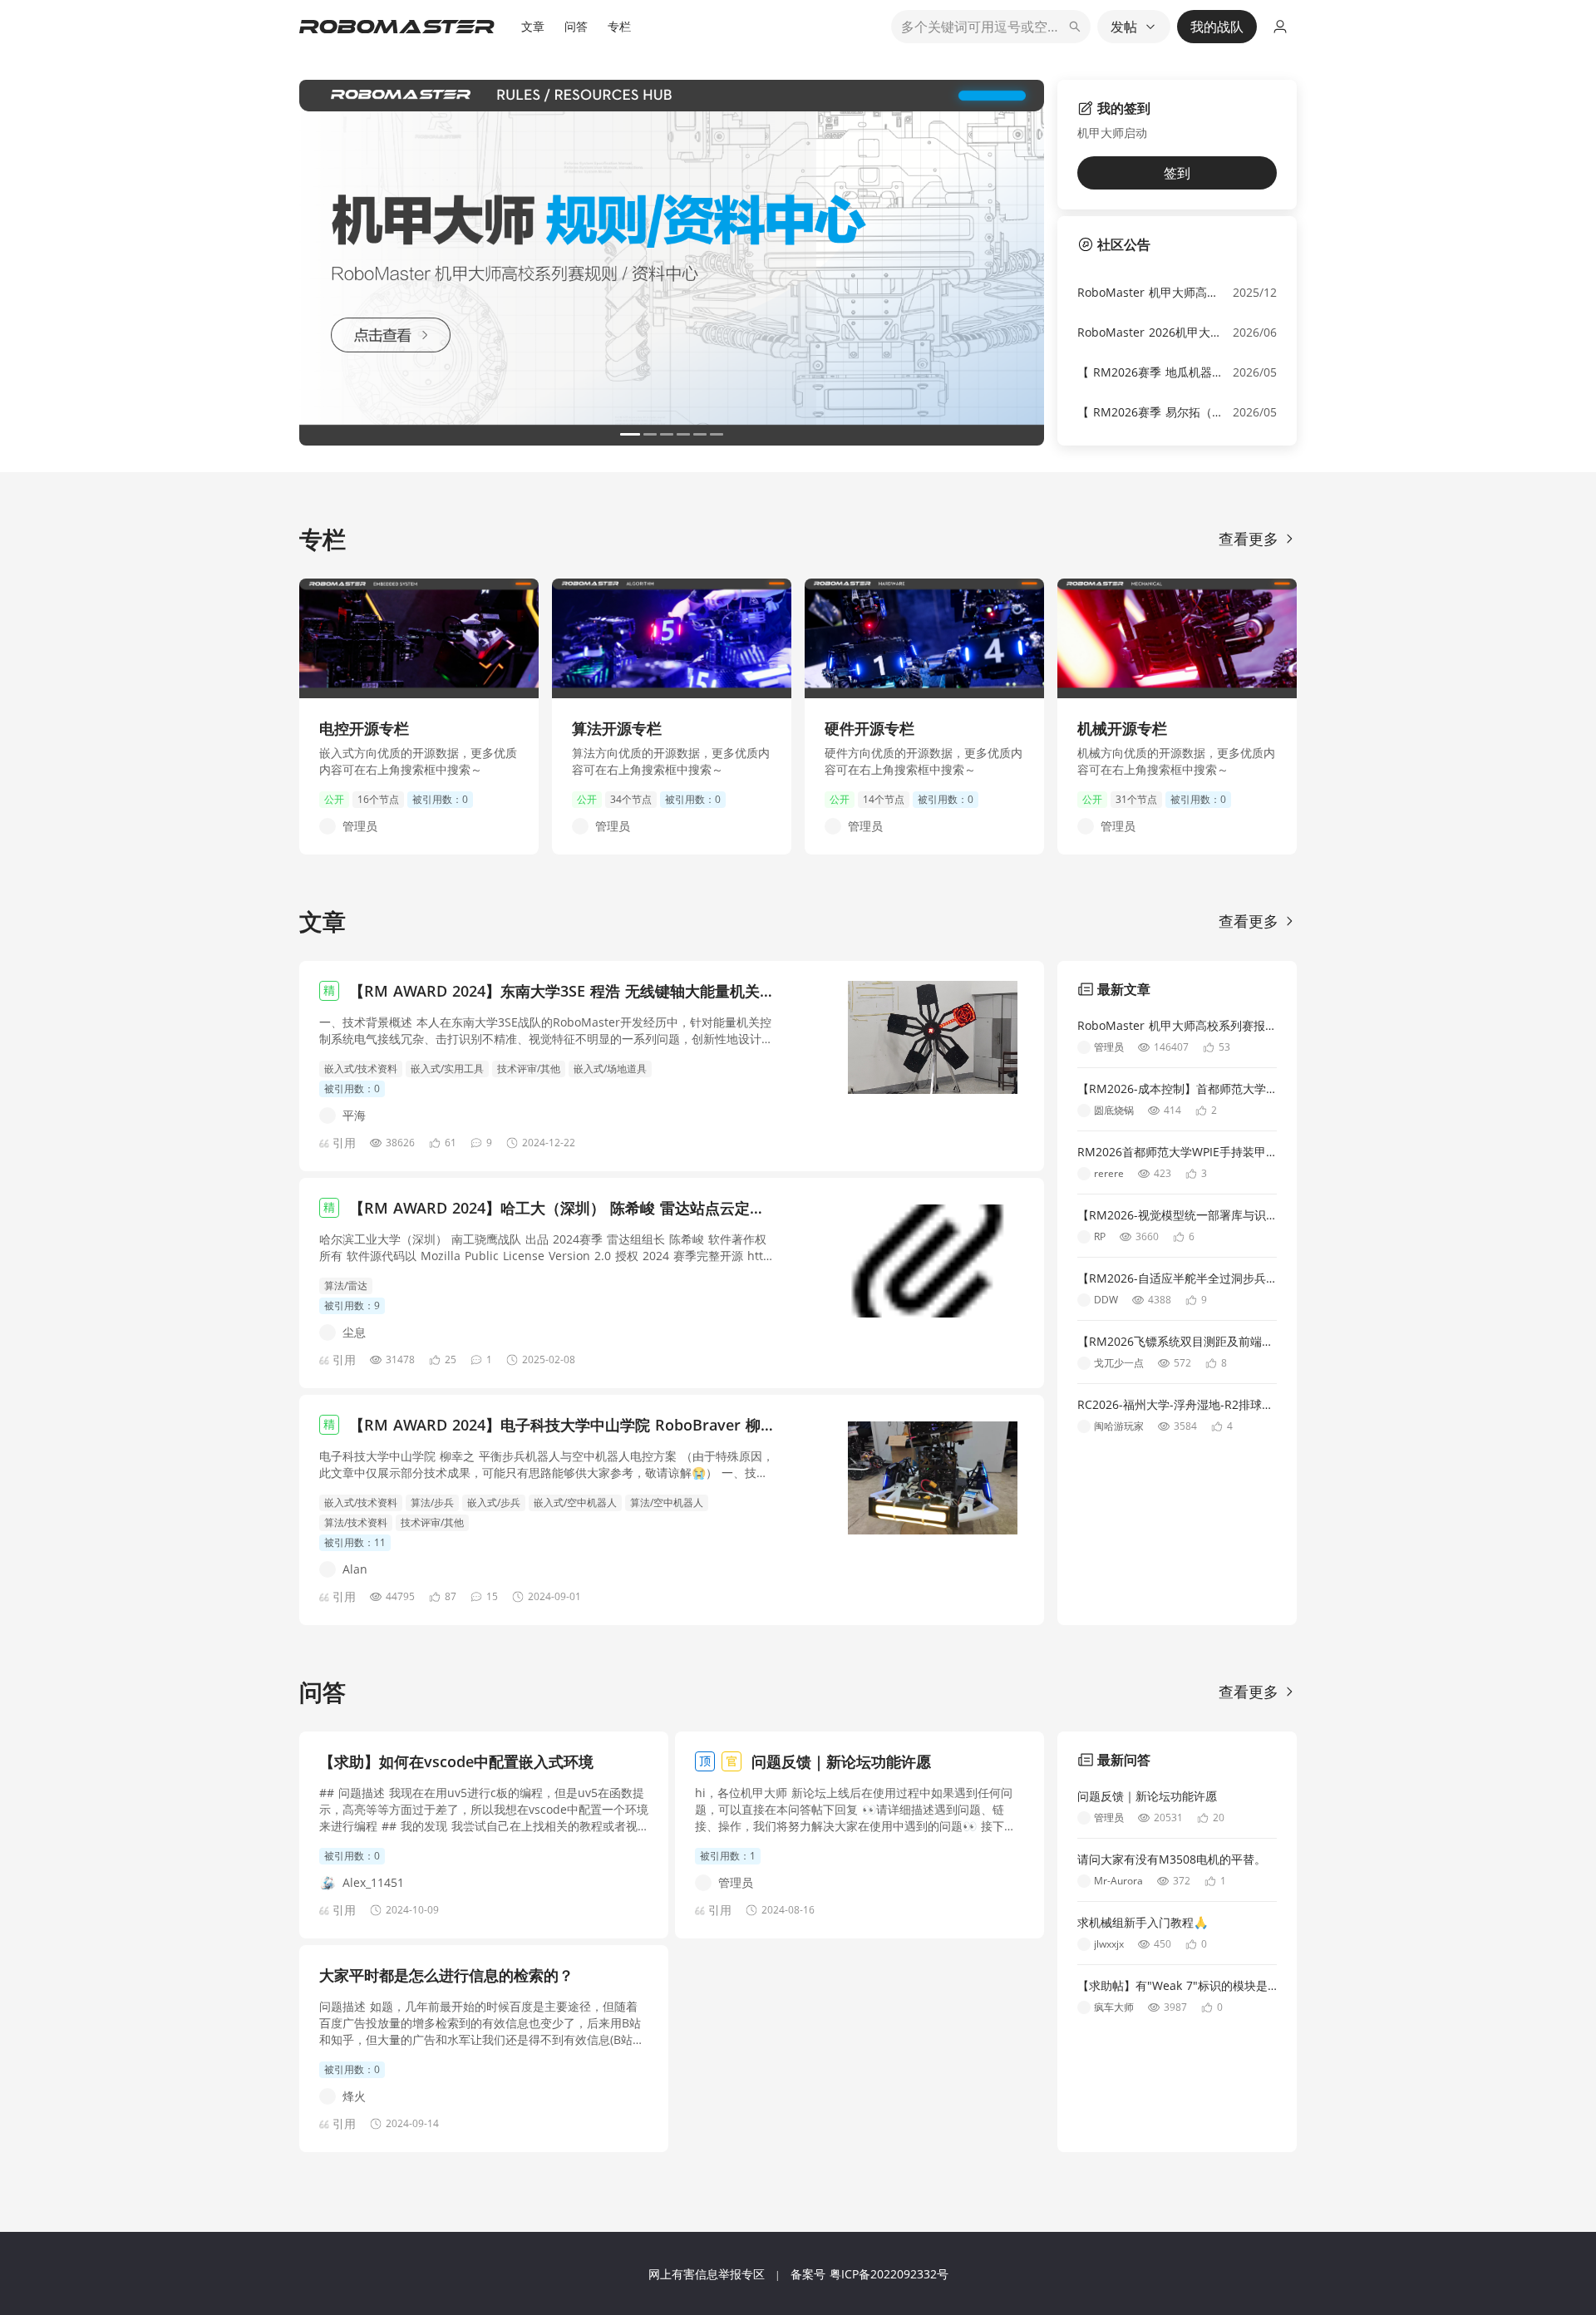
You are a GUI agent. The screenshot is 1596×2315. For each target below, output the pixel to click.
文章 (533, 26)
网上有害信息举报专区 (707, 2274)
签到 (1177, 173)
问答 (576, 26)
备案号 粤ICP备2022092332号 (869, 2274)
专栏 (619, 26)
